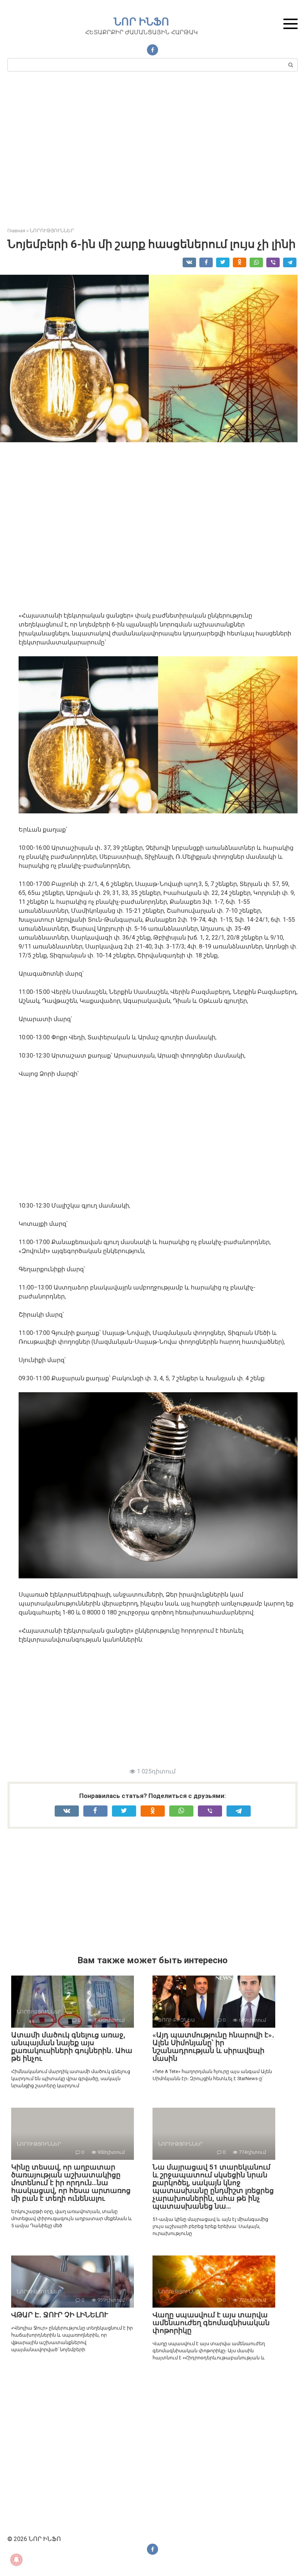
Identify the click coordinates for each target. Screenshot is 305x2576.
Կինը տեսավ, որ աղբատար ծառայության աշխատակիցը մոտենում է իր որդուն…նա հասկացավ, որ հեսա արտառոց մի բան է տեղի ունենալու (71, 2183)
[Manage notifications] (16, 2560)
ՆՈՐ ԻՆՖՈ (142, 22)
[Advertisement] (152, 153)
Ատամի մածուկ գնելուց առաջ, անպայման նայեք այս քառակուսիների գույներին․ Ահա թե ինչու (72, 2047)
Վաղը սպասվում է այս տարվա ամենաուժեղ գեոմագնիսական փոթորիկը (211, 2323)
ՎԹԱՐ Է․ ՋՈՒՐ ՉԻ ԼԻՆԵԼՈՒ (60, 2315)
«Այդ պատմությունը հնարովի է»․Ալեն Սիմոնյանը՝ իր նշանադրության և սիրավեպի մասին (213, 2047)
